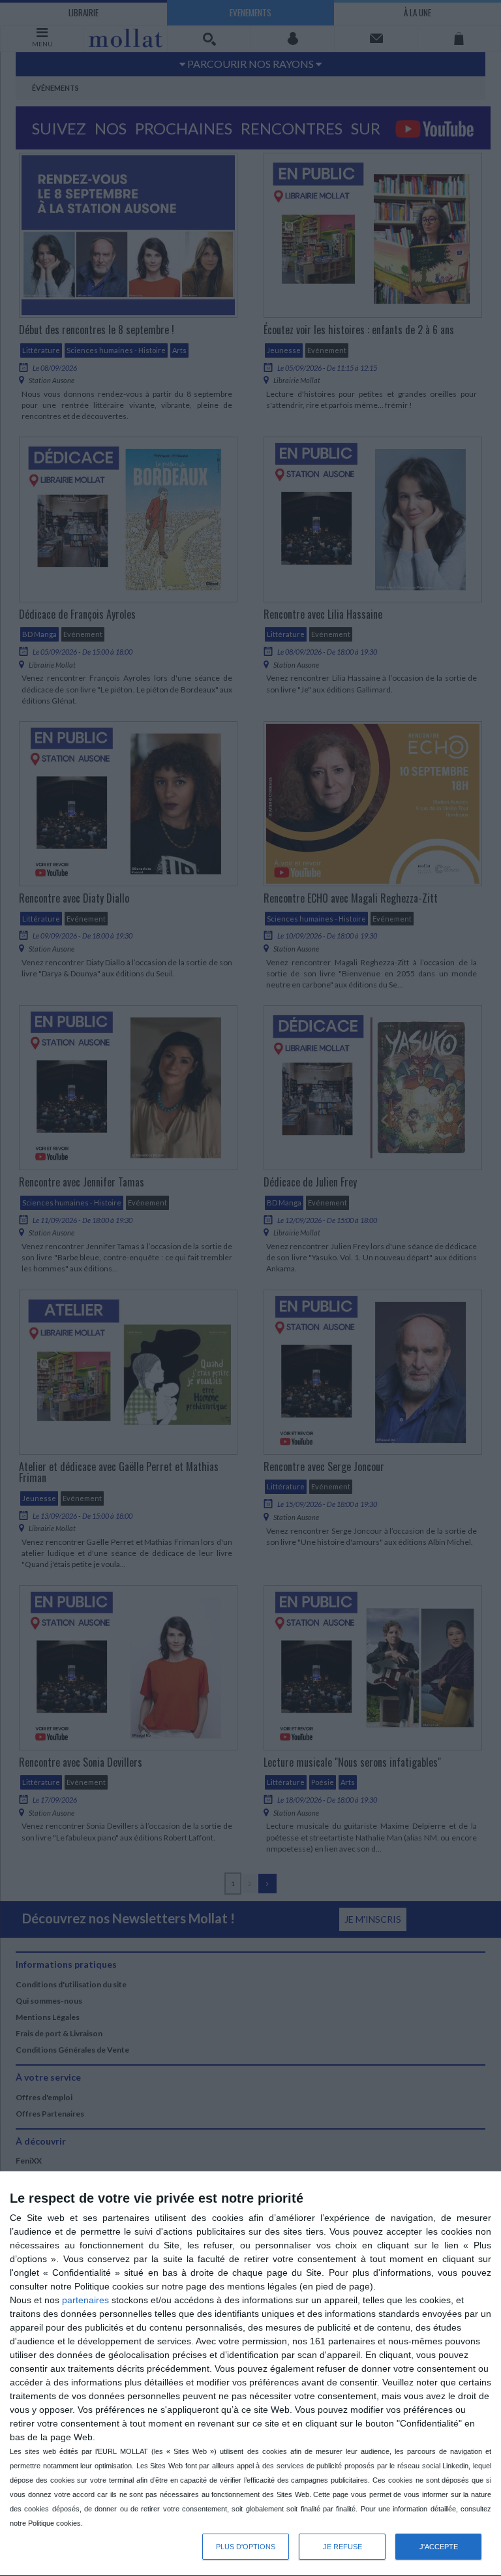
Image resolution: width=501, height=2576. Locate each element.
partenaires (85, 2300)
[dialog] (250, 2374)
